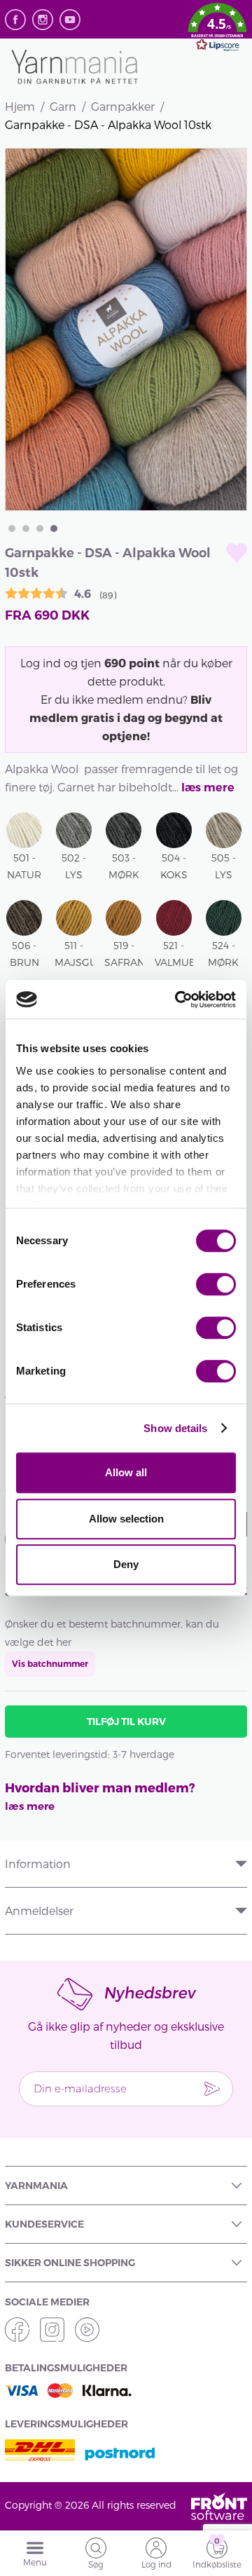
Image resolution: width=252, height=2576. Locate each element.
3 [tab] (40, 529)
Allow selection (126, 1519)
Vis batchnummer (50, 1664)
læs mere (208, 788)
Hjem (20, 106)
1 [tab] (12, 529)
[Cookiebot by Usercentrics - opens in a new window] (178, 1000)
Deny (126, 1564)
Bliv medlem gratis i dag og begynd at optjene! (126, 717)
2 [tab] (26, 529)
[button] (217, 29)
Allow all (126, 1472)
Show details (175, 1428)
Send (212, 2089)
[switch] (216, 1284)
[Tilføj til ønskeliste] (237, 553)
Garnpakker (123, 106)
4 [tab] (54, 529)
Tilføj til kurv (126, 1722)
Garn (63, 106)
